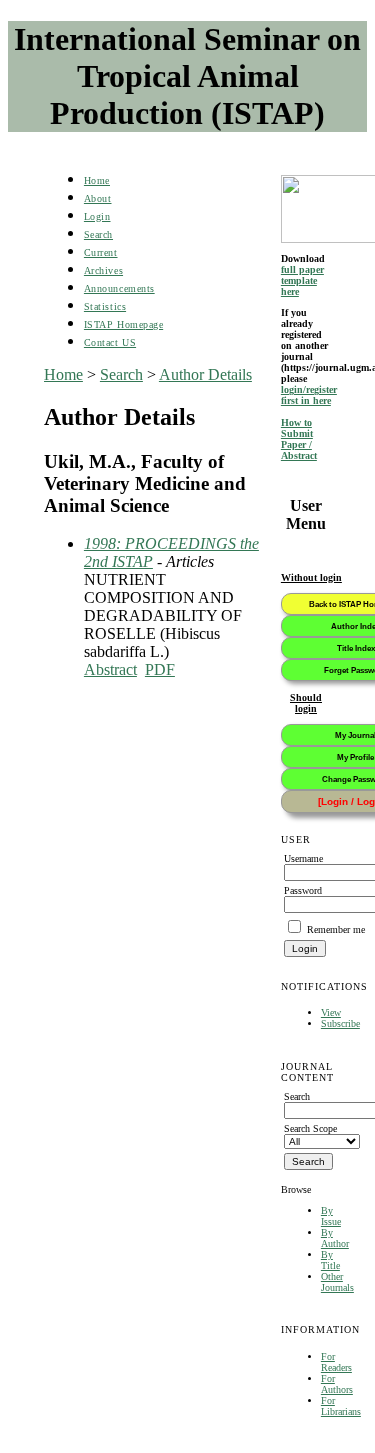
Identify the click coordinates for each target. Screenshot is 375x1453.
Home (97, 180)
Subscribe (340, 1023)
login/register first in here (309, 395)
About (98, 198)
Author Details (205, 374)
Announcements (119, 288)
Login (97, 216)
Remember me (336, 929)
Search (98, 234)
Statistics (105, 306)
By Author (335, 1238)
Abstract (110, 669)
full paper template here (302, 280)
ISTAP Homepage (123, 324)
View (331, 1012)
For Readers (336, 1362)
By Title (330, 1260)
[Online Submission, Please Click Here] (306, 209)
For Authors (337, 1384)
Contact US (110, 342)
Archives (103, 270)
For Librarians (341, 1406)
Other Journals (337, 1282)
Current (101, 252)
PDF (160, 669)
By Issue (331, 1216)
